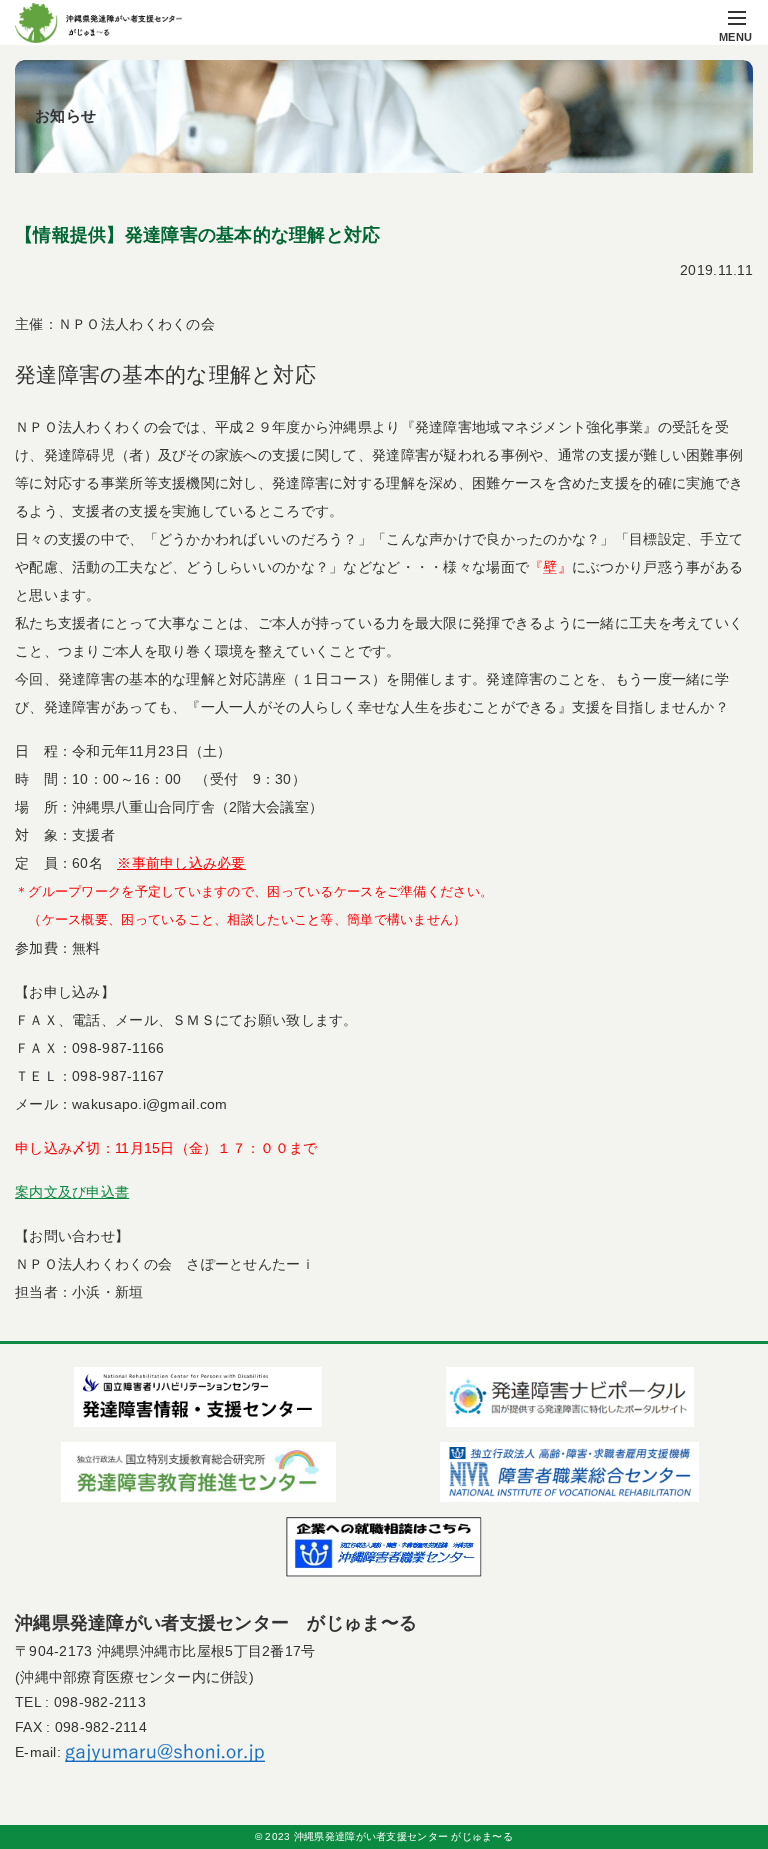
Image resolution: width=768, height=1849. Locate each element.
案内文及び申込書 (72, 1192)
